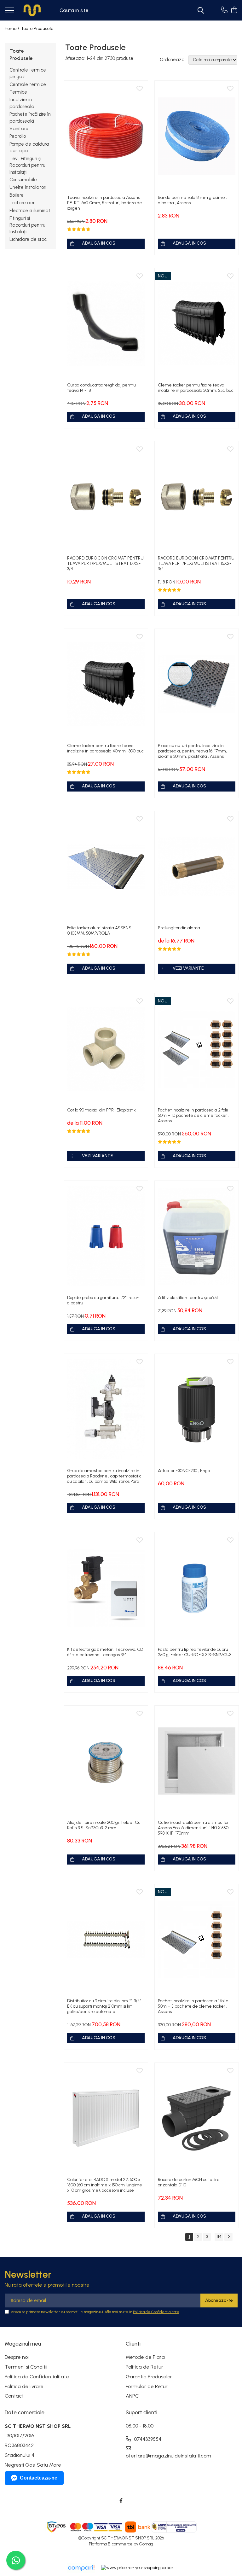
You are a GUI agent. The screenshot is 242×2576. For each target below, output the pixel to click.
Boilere (17, 195)
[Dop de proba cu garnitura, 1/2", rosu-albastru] (106, 1236)
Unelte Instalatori (28, 187)
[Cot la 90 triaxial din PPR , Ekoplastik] (106, 1049)
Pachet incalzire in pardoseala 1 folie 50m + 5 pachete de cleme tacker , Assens (193, 2006)
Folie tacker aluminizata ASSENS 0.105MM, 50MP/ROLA (99, 931)
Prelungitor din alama (179, 928)
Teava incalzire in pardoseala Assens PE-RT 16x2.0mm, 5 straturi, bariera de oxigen (105, 203)
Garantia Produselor (149, 2377)
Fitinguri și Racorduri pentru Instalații (27, 225)
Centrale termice (28, 84)
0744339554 (147, 2439)
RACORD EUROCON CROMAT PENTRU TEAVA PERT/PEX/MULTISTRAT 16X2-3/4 (196, 563)
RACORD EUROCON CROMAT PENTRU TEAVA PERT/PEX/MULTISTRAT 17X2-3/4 (105, 563)
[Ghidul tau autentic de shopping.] (81, 2568)
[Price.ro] (138, 2568)
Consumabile (23, 180)
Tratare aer (22, 203)
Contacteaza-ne (39, 2478)
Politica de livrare (24, 2386)
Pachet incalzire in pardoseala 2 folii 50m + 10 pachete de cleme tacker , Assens (193, 1115)
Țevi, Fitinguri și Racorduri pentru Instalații (27, 165)
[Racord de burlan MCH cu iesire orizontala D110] (197, 2118)
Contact (14, 2396)
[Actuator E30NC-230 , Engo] (197, 1409)
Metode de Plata (145, 2357)
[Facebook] (121, 2501)
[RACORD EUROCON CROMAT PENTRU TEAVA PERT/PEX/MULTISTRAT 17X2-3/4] (106, 497)
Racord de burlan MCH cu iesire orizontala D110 (189, 2182)
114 (219, 2237)
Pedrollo (18, 136)
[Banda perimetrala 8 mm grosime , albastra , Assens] (197, 136)
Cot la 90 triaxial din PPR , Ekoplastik (101, 1110)
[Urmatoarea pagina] (228, 2237)
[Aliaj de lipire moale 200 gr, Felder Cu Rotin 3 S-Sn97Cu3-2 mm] (106, 1761)
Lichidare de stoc (28, 239)
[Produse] (9, 11)
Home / (12, 29)
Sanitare (19, 129)
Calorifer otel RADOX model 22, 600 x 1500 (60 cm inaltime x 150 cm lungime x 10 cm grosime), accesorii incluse (105, 2185)
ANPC (132, 2396)
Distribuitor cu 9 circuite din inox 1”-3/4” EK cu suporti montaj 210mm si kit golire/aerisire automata (104, 2006)
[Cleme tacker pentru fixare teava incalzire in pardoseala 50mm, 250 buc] (197, 324)
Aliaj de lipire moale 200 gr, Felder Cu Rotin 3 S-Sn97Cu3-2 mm (104, 1825)
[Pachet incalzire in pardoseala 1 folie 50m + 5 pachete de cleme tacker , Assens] (197, 1940)
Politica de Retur (144, 2367)
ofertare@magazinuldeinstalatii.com (154, 2456)
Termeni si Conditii (26, 2367)
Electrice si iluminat (30, 211)
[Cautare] (201, 10)
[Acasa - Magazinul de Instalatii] (32, 10)
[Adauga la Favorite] (140, 89)
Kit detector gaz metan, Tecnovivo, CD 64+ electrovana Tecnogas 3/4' (105, 1652)
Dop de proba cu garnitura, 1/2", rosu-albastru (103, 1300)
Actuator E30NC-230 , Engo (184, 1471)
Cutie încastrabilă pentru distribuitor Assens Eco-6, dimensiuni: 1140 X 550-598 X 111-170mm (194, 1828)
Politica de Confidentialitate (156, 2312)
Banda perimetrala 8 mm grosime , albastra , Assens (192, 200)
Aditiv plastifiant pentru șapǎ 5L (188, 1298)
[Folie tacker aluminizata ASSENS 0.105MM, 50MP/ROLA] (106, 867)
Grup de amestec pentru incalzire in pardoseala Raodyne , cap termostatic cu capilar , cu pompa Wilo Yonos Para (104, 1476)
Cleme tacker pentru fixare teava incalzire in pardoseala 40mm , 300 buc (105, 748)
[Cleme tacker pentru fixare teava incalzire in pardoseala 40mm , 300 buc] (106, 684)
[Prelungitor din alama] (197, 867)
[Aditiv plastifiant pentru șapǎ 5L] (197, 1236)
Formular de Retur (147, 2386)
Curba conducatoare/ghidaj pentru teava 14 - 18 (101, 388)
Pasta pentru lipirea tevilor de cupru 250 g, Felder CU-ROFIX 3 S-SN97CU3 (195, 1652)
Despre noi (17, 2357)
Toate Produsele (37, 29)
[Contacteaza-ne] (224, 10)
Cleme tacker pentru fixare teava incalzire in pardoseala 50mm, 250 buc (196, 388)
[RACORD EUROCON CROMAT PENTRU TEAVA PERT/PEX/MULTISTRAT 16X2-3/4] (197, 497)
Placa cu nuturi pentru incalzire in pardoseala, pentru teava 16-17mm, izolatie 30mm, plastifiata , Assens (192, 751)
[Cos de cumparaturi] (234, 10)
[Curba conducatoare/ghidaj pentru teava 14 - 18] (106, 324)
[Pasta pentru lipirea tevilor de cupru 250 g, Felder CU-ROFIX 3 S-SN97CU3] (197, 1588)
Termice (18, 92)
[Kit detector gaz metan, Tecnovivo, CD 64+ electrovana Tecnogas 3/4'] (106, 1588)
